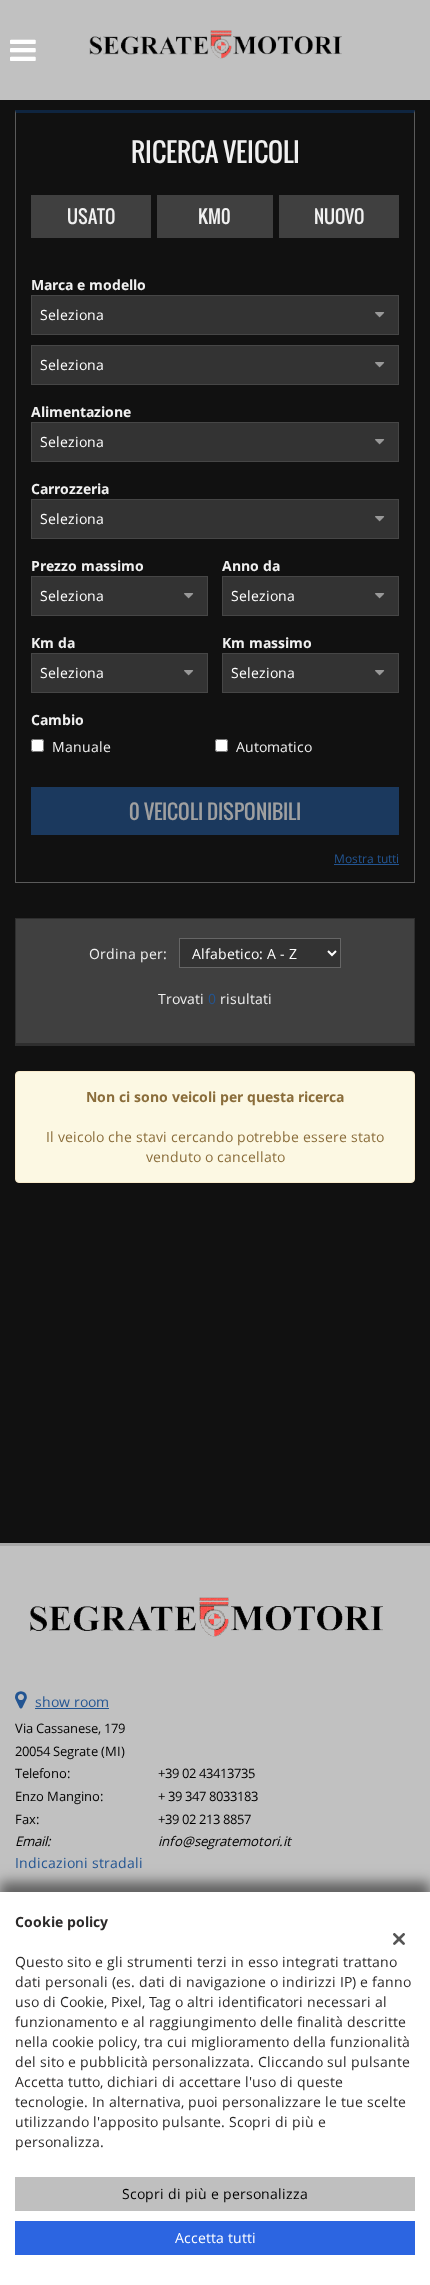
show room (72, 1701)
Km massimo (267, 642)
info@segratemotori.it (224, 1841)
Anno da (251, 565)
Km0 (214, 216)
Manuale (81, 746)
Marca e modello (88, 284)
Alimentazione (81, 411)
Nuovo (339, 216)
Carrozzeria (70, 488)
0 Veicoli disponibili (215, 811)
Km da (53, 642)
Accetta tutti (215, 2237)
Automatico (274, 746)
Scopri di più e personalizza (215, 2193)
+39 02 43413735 (206, 1773)
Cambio (57, 719)
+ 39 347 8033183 (208, 1796)
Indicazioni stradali (79, 1862)
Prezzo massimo (87, 565)
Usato (91, 216)
